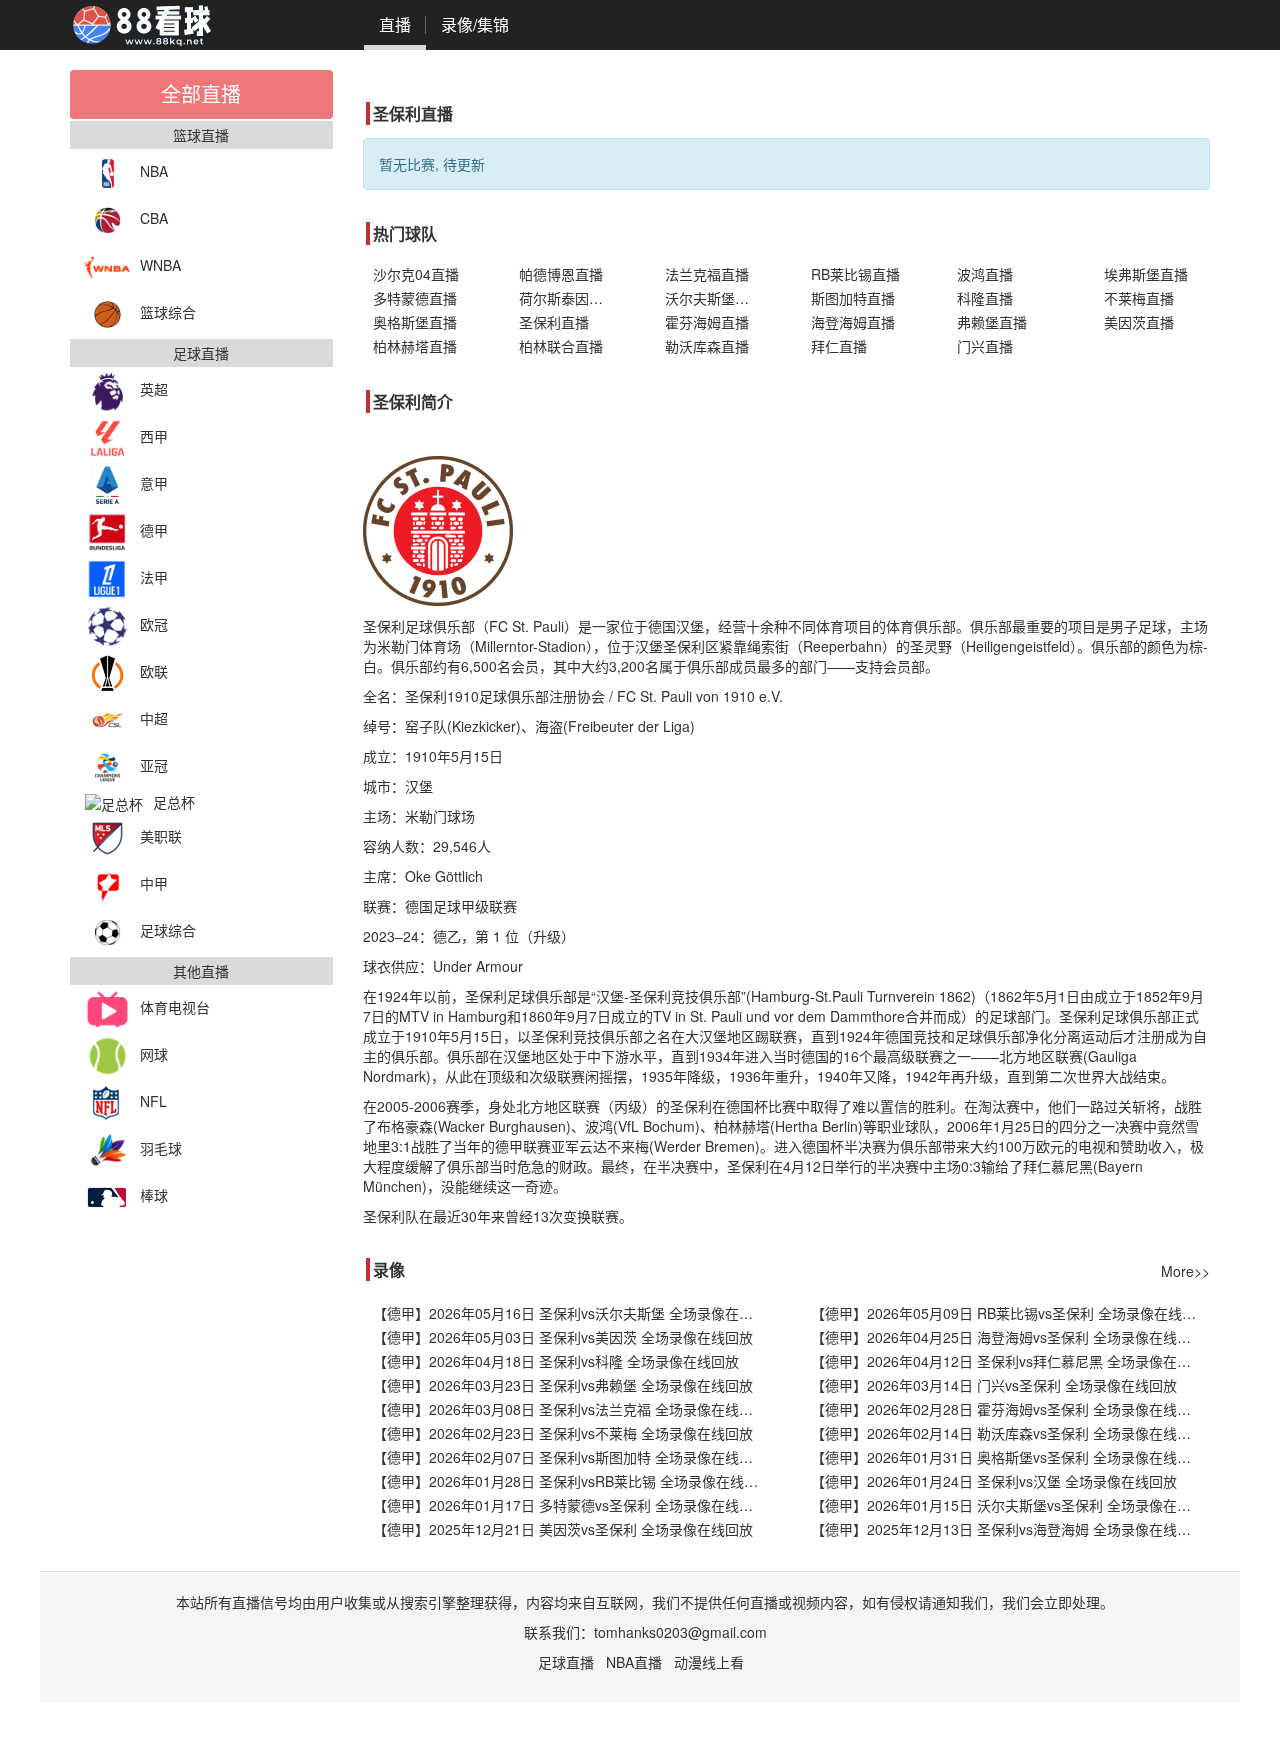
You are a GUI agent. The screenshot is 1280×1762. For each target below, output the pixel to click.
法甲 (154, 577)
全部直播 (201, 93)
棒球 (154, 1195)
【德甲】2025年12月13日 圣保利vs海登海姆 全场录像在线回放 (1008, 1529)
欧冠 (154, 624)
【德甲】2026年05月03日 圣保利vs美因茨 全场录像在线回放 (563, 1337)
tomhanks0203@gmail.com (680, 1632)
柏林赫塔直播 (415, 346)
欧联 (154, 671)
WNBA (160, 265)
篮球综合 (168, 312)
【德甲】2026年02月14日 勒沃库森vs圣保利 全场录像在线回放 (1008, 1433)
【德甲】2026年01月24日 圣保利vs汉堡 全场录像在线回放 (994, 1481)
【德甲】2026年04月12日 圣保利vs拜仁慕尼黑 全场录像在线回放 (1010, 1361)
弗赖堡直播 (992, 322)
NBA (154, 171)
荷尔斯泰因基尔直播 (572, 298)
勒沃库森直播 (707, 346)
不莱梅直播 (1139, 298)
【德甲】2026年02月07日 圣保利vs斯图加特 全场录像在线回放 (570, 1457)
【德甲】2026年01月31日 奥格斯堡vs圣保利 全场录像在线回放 (1008, 1457)
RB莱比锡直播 (855, 274)
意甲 (154, 483)
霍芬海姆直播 (707, 322)
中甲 (154, 883)
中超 (154, 718)
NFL (153, 1101)
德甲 (154, 530)
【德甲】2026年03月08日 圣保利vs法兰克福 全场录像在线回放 (570, 1409)
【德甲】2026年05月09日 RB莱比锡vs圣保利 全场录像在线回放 (1010, 1313)
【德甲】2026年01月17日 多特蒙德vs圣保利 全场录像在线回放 (570, 1505)
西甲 (154, 436)
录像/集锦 (475, 24)
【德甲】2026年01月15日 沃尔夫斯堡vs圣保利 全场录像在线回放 (1010, 1505)
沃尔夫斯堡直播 (714, 298)
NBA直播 (634, 1662)
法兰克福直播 (707, 274)
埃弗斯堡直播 (1146, 274)
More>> (1185, 1271)
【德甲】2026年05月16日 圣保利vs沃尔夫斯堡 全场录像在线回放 (572, 1313)
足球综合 (168, 930)
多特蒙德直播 (415, 298)
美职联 (161, 836)
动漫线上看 (709, 1662)
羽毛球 (161, 1148)
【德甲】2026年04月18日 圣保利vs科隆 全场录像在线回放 (556, 1361)
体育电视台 (175, 1007)
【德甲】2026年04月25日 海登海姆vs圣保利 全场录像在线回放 (1008, 1337)
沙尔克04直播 (416, 274)
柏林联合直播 (561, 346)
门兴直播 (985, 346)
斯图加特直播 (853, 298)
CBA (154, 218)
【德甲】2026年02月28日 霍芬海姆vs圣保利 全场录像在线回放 (1008, 1409)
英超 (154, 389)
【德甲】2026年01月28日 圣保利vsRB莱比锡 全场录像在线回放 (572, 1481)
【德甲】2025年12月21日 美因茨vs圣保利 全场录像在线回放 (563, 1529)
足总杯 (174, 802)
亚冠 (154, 765)
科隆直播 (985, 298)
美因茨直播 (1139, 322)
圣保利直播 (554, 322)
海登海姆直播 (853, 322)
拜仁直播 (839, 346)
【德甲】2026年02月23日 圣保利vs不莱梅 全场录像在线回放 (563, 1433)
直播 (395, 24)
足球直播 (566, 1662)
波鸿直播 (985, 274)
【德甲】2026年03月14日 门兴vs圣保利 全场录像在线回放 (994, 1385)
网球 (154, 1054)
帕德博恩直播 (561, 274)
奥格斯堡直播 (415, 322)
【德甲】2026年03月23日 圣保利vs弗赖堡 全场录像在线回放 (563, 1385)
